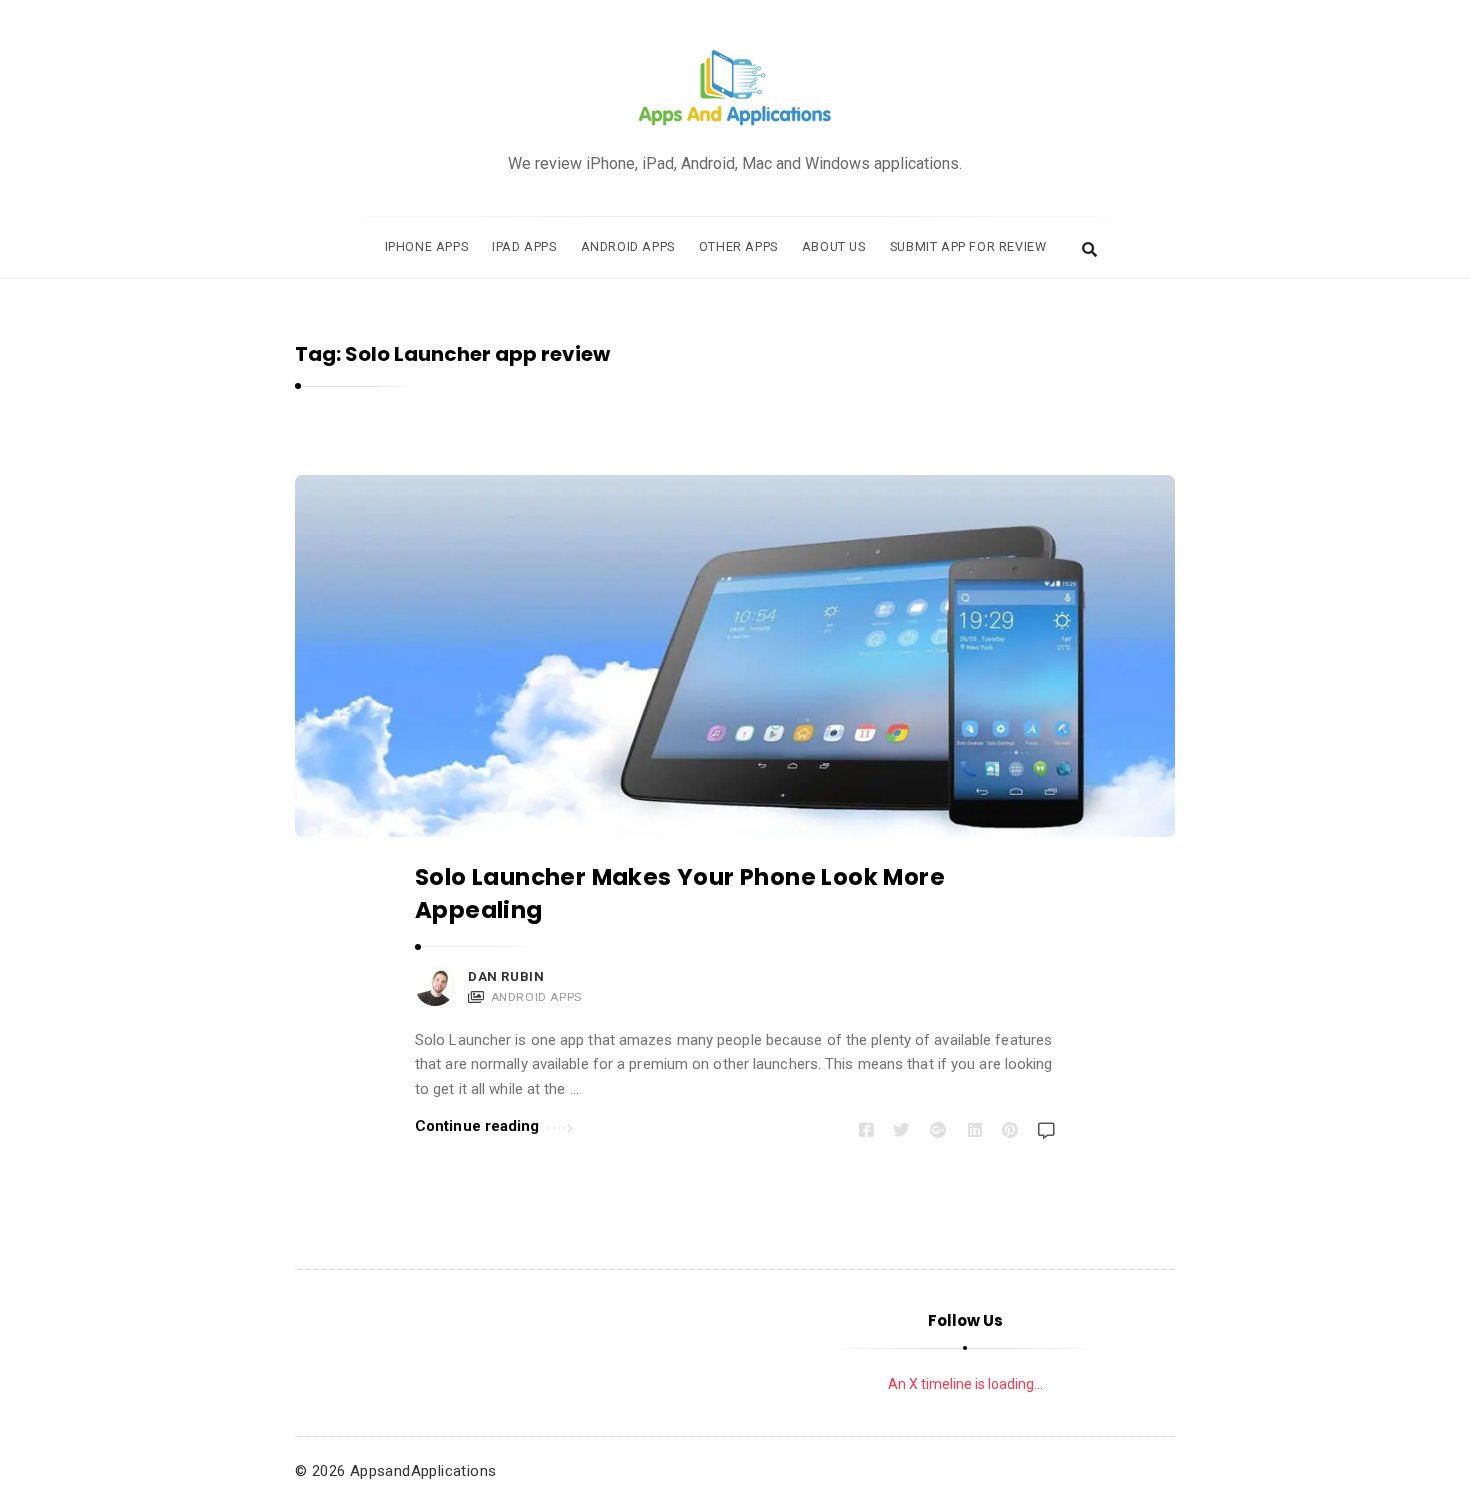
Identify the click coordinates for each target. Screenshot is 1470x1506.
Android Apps (628, 246)
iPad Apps (524, 246)
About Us (834, 246)
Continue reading (477, 1126)
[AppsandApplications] (735, 88)
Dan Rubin (506, 976)
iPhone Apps (427, 246)
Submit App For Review (968, 246)
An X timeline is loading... (965, 1384)
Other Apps (738, 246)
